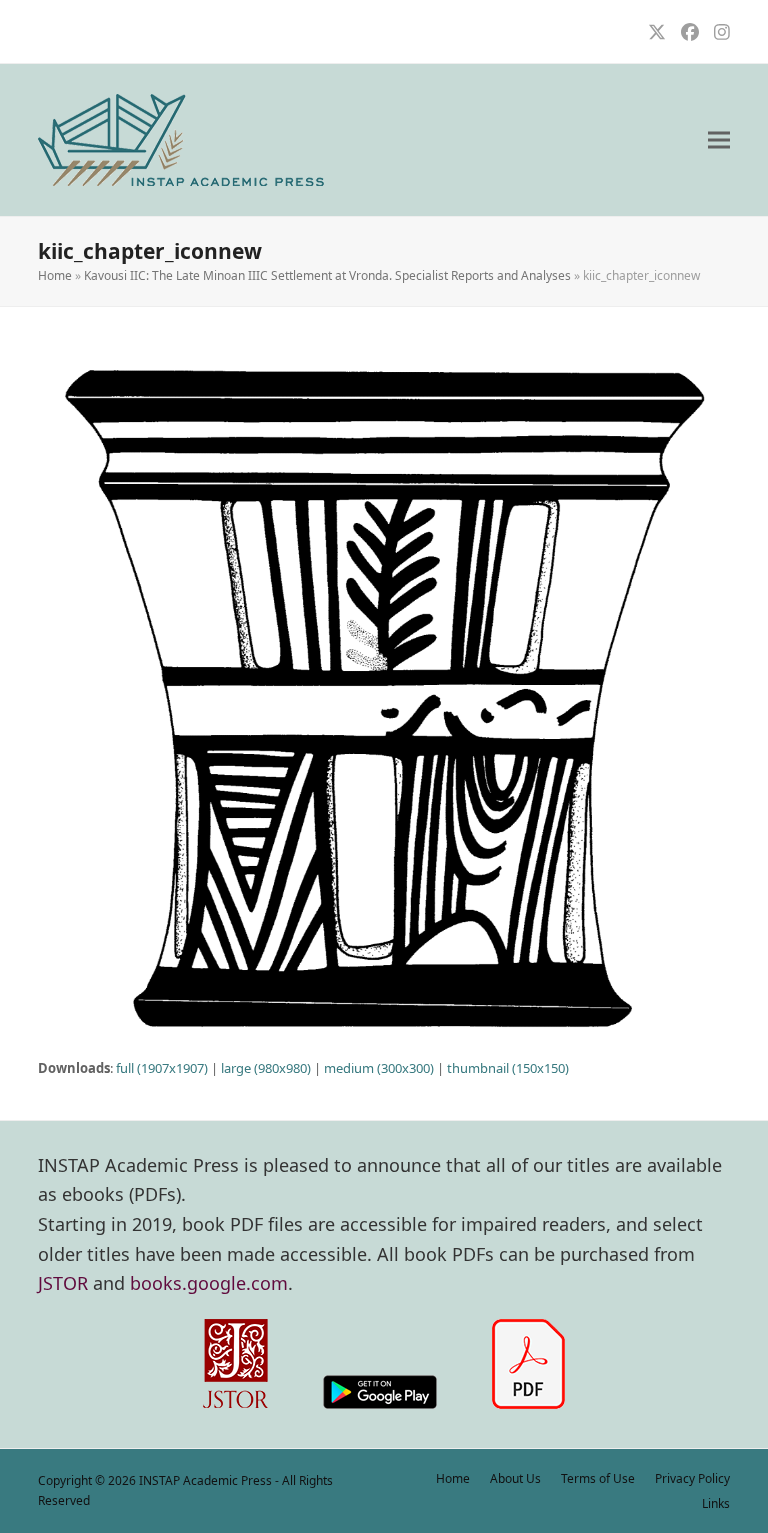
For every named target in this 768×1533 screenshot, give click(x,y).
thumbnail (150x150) (508, 1068)
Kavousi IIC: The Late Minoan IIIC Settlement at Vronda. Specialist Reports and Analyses (327, 275)
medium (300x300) (379, 1068)
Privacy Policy (692, 1478)
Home (55, 275)
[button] (719, 140)
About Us (515, 1478)
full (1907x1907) (162, 1068)
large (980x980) (266, 1068)
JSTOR (63, 1283)
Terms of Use (598, 1478)
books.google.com (209, 1283)
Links (716, 1503)
